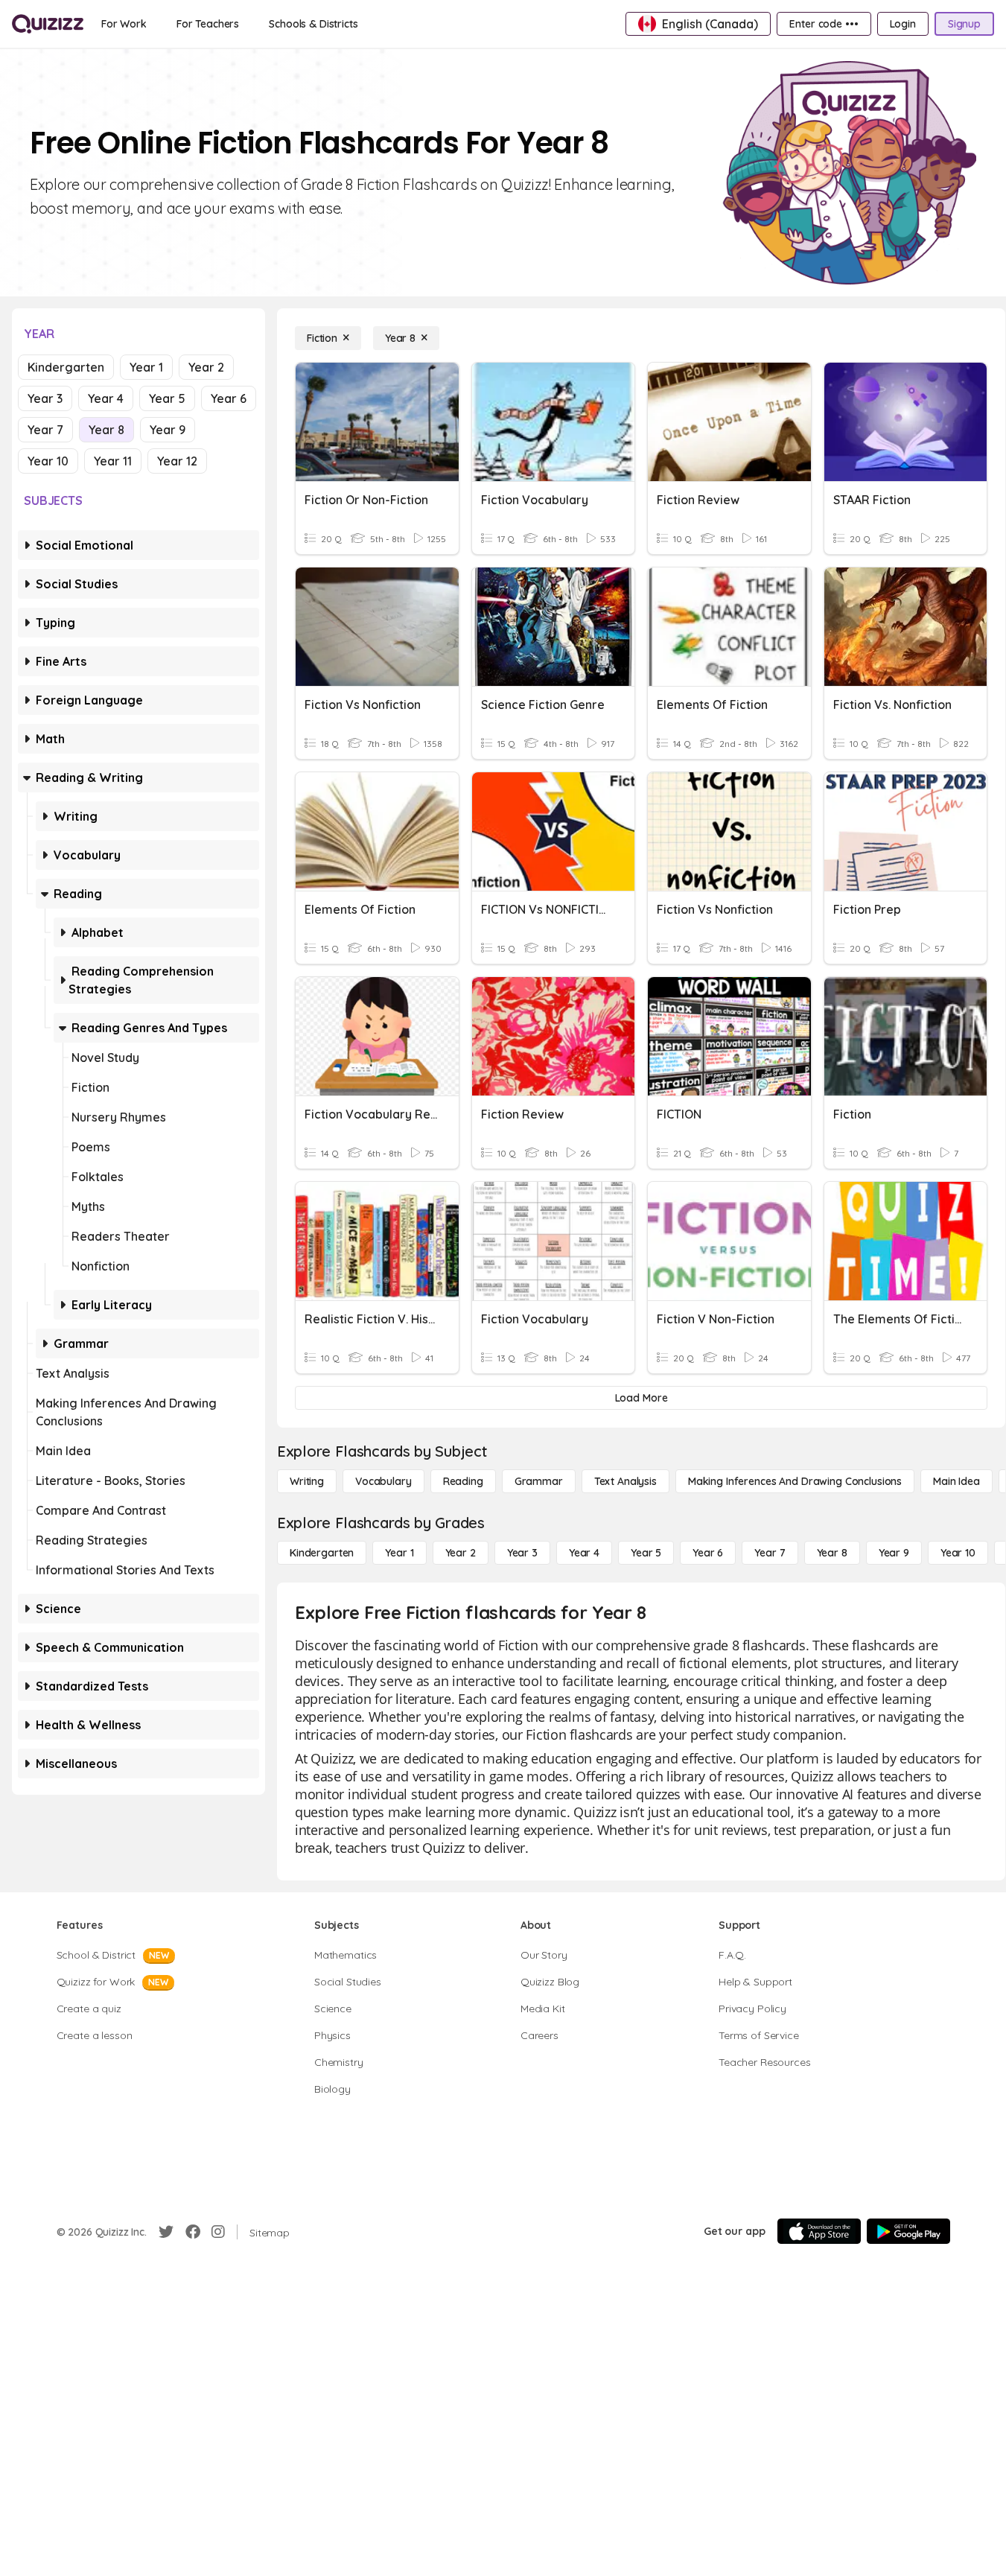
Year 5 (167, 398)
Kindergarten (66, 367)
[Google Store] (908, 2231)
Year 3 (45, 398)
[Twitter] (166, 2232)
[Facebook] (193, 2232)
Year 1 (146, 367)
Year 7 (45, 430)
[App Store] (819, 2231)
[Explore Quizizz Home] (48, 24)
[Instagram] (218, 2232)
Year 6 (229, 398)
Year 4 (106, 398)
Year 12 (177, 461)
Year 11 (113, 461)
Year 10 (48, 461)
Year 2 (206, 367)
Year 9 (168, 430)
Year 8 (106, 430)
